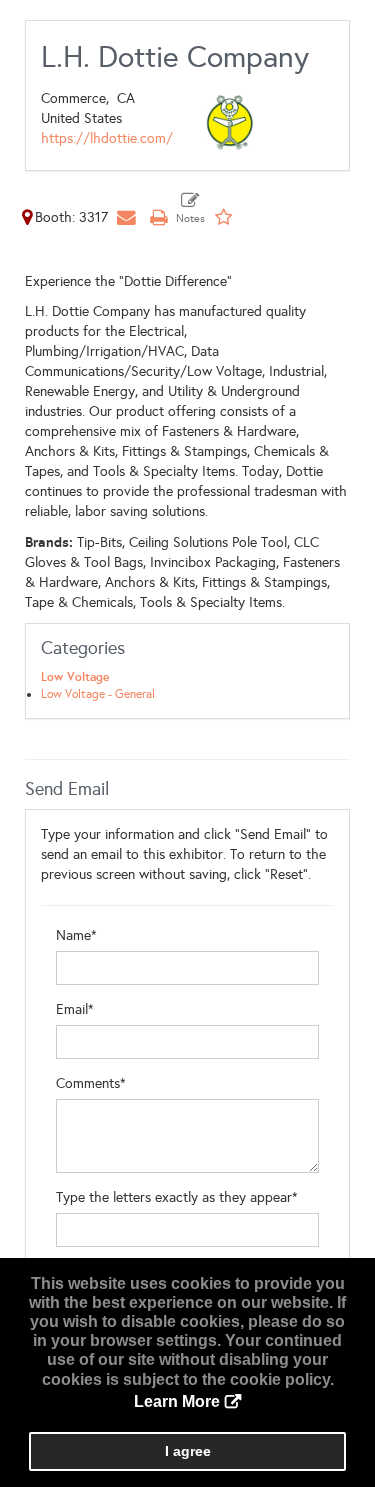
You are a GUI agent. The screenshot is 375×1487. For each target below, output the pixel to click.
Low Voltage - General (98, 694)
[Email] (126, 217)
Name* (76, 935)
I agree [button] (188, 1451)
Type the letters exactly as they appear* (177, 1197)
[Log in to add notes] (190, 209)
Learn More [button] (177, 1401)
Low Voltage (75, 677)
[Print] (158, 217)
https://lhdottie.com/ (107, 138)
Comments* (91, 1083)
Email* (75, 1009)
